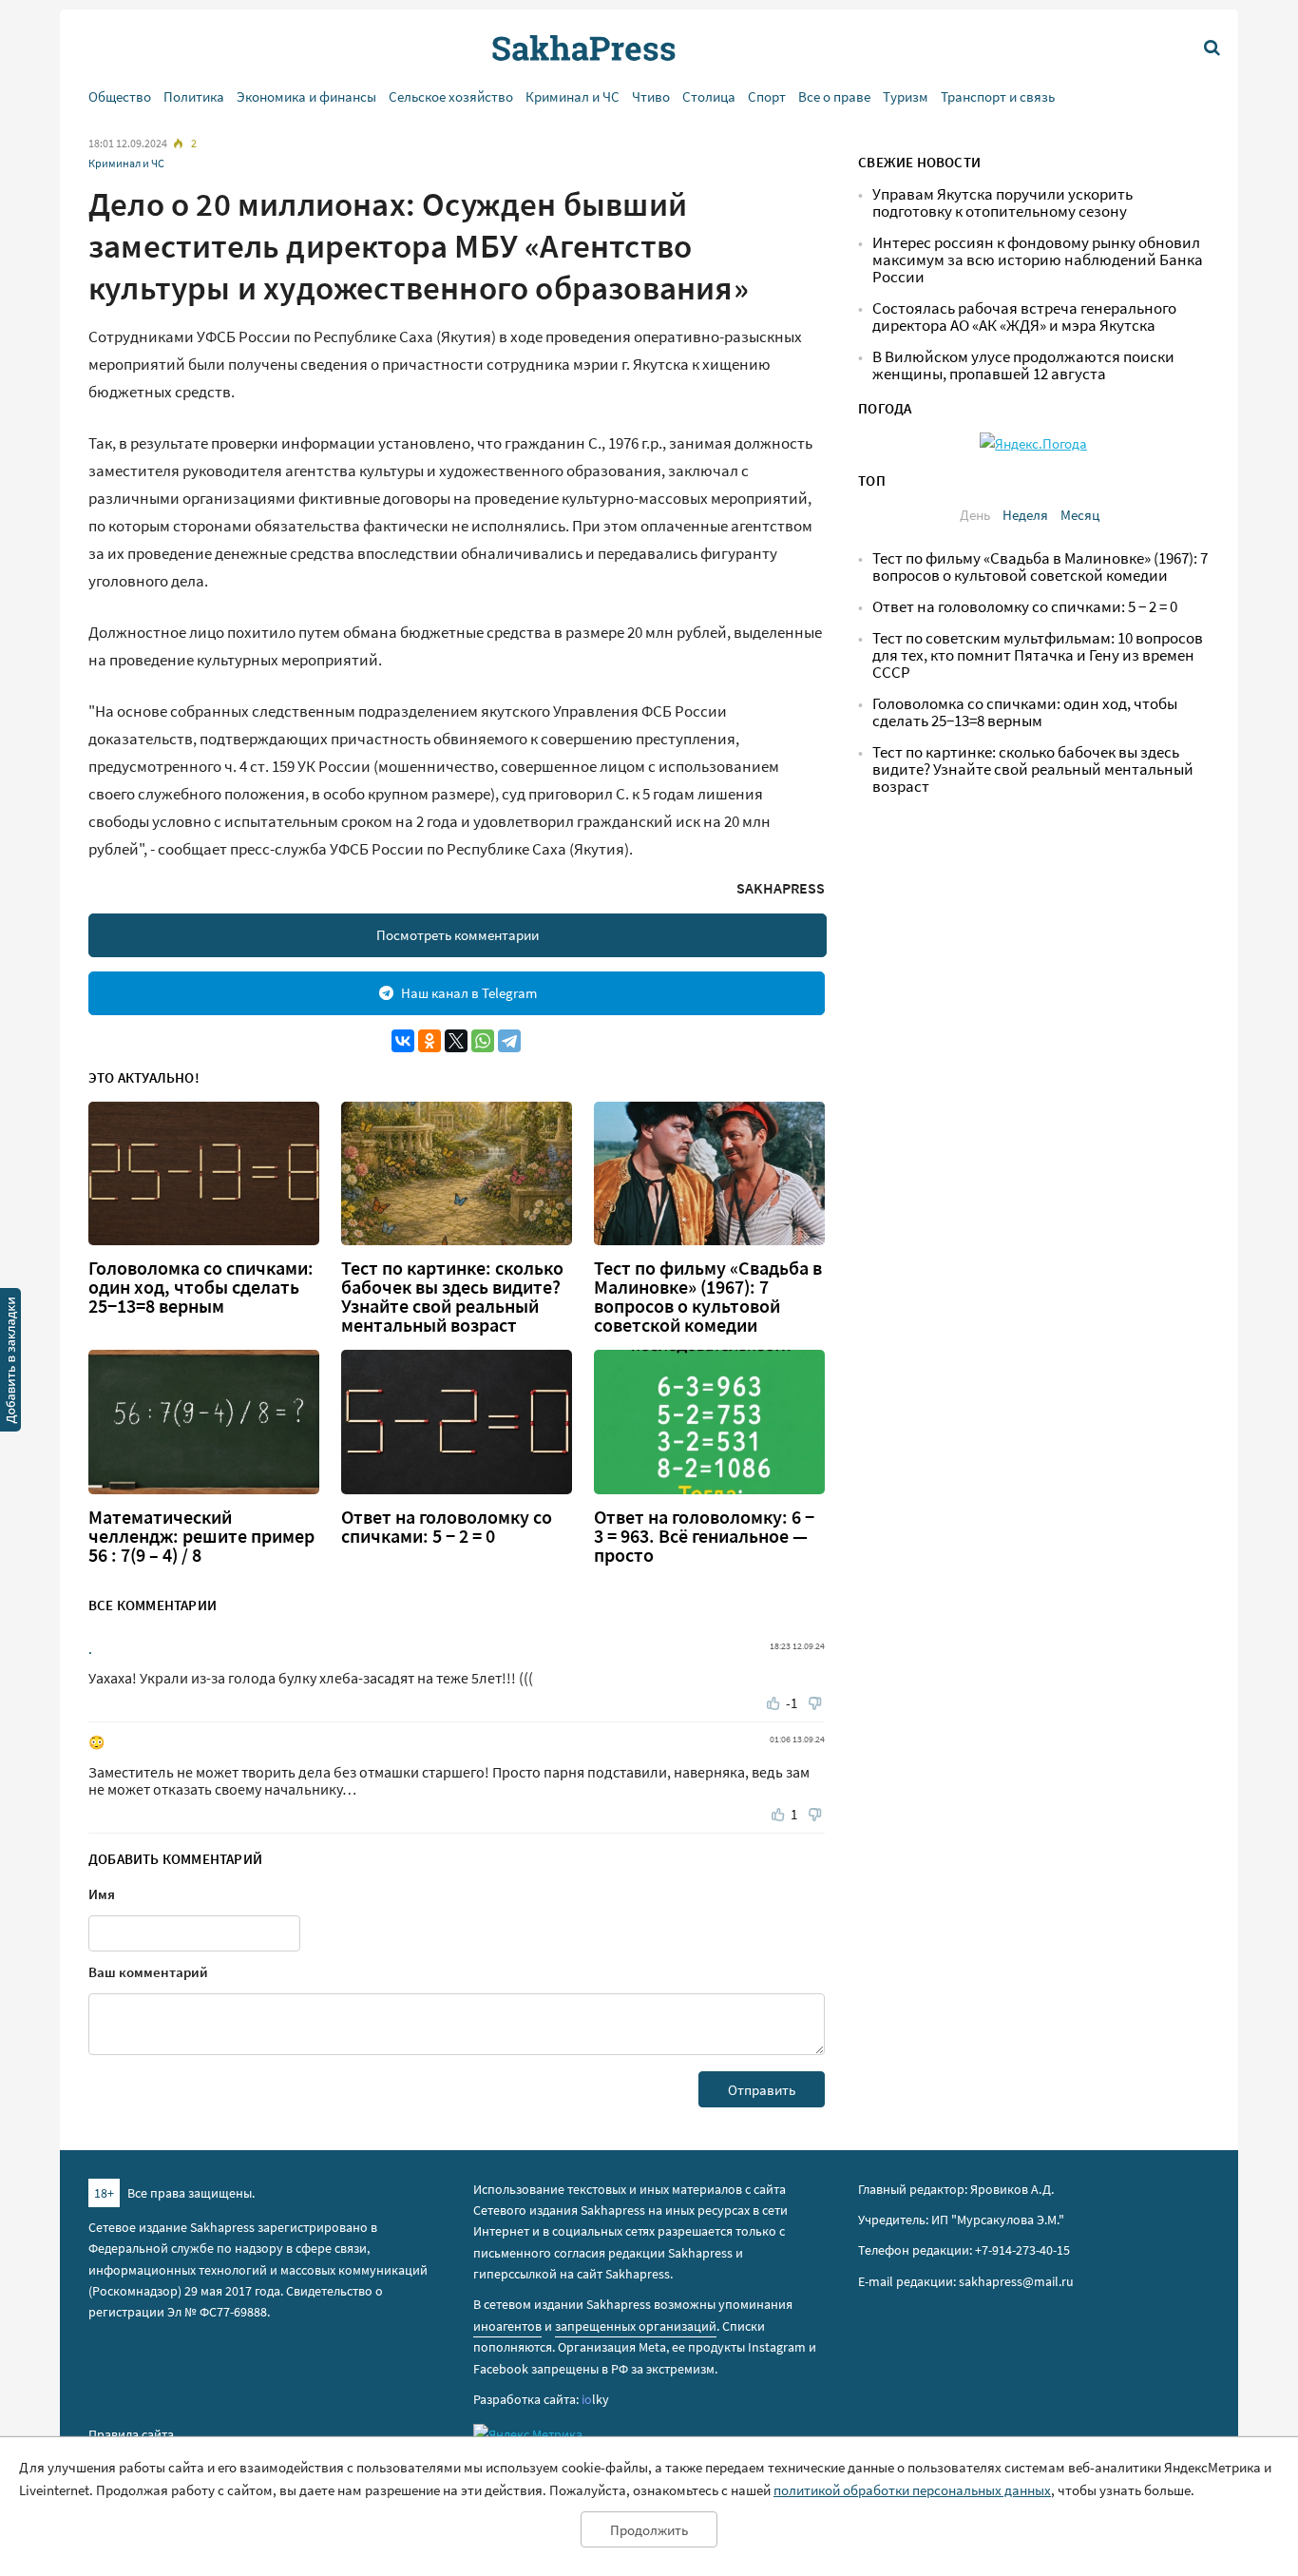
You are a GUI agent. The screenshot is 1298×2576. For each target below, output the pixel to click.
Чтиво (651, 96)
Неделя (1025, 515)
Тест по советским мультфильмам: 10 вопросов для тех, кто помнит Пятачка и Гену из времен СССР (1038, 655)
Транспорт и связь (998, 96)
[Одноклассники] (429, 1041)
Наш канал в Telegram (469, 993)
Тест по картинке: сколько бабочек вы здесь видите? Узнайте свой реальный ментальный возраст (452, 1297)
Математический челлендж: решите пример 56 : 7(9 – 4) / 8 (201, 1536)
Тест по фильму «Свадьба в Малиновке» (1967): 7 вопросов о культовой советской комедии (708, 1297)
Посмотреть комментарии (458, 935)
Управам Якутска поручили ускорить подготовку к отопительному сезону (1002, 203)
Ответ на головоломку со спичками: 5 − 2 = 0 (447, 1527)
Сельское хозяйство (451, 96)
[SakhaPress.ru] (10, 1363)
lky (595, 2399)
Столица (709, 96)
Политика (194, 96)
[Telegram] (509, 1041)
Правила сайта (131, 2434)
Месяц (1080, 515)
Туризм (906, 96)
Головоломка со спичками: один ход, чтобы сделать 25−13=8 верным (201, 1287)
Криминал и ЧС (573, 96)
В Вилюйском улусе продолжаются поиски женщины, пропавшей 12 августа (1023, 365)
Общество (120, 96)
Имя (102, 1894)
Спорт (767, 96)
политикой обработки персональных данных (912, 2490)
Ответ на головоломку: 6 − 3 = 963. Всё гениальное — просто (704, 1536)
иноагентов (507, 2326)
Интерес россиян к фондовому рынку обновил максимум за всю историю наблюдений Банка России (1038, 260)
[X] (456, 1041)
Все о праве (834, 96)
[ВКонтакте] (403, 1041)
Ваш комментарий (148, 1972)
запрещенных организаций (636, 2326)
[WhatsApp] (483, 1041)
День (975, 515)
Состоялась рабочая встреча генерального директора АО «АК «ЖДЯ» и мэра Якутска (1024, 317)
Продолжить (649, 2530)
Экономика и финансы (306, 96)
